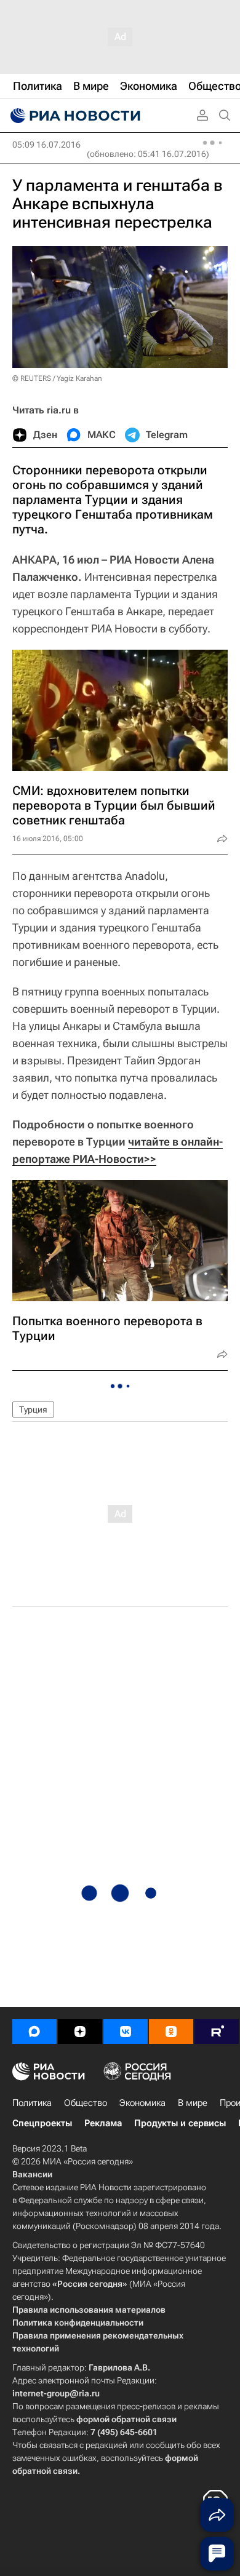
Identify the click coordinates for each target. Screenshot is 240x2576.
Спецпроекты (42, 2123)
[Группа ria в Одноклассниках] (171, 2032)
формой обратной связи (126, 2419)
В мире (193, 2103)
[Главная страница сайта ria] (74, 116)
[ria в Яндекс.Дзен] (80, 2032)
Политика (32, 2103)
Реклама (103, 2123)
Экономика (142, 2103)
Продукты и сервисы (180, 2123)
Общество (86, 2103)
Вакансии (32, 2174)
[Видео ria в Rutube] (217, 2032)
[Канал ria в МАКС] (34, 2032)
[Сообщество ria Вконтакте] (126, 2032)
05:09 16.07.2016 (46, 145)
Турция (33, 1410)
